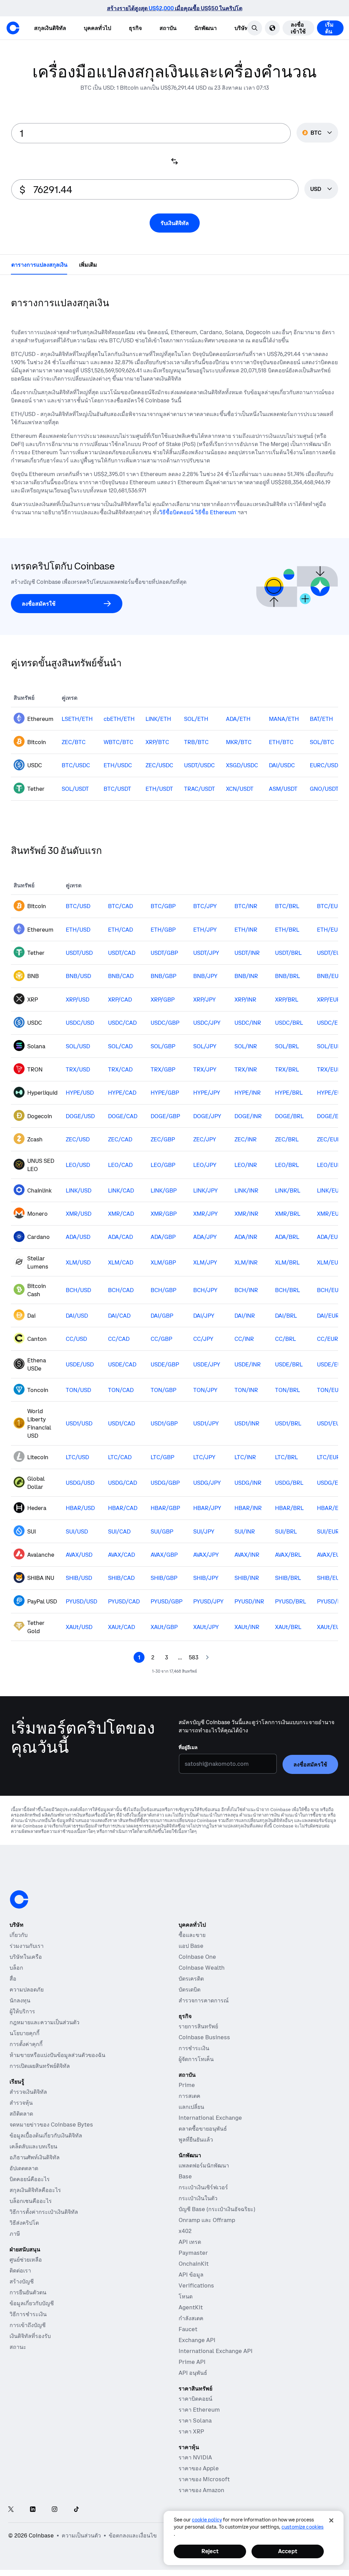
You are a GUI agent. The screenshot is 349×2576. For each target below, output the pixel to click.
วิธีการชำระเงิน (28, 2326)
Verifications (196, 2297)
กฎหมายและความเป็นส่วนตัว (44, 2034)
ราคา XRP (191, 2443)
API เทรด (190, 2254)
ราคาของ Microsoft (204, 2491)
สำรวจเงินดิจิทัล (28, 2104)
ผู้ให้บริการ (22, 2023)
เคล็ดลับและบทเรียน (33, 2158)
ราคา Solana (195, 2432)
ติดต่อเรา (20, 2282)
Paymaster (193, 2265)
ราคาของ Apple (199, 2480)
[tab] (39, 265)
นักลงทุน (20, 2012)
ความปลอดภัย (27, 2001)
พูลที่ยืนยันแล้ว (196, 2151)
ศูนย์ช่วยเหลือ (26, 2271)
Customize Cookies (302, 2527)
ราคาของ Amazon (201, 2502)
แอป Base (191, 1958)
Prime (187, 2097)
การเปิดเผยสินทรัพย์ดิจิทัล (40, 2078)
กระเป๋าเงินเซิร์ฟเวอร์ (203, 2199)
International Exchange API (216, 2363)
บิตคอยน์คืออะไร (30, 2191)
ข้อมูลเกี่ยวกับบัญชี (32, 2315)
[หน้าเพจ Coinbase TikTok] (76, 2522)
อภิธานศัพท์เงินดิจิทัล (35, 2169)
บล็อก (16, 1980)
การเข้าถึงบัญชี (28, 2337)
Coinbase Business (204, 2049)
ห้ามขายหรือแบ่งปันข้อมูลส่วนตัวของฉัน (57, 2067)
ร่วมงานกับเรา (27, 1958)
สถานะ (18, 2359)
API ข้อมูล (191, 2286)
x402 (185, 2243)
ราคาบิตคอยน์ (195, 2411)
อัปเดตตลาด (24, 2180)
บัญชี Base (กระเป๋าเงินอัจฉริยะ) (217, 2221)
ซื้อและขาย (192, 1947)
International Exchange (210, 2130)
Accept (288, 2551)
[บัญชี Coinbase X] (11, 2522)
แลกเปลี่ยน (191, 2119)
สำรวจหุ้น (21, 2115)
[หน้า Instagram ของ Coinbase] (55, 2522)
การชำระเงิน (194, 2060)
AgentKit (191, 2319)
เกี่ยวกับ (19, 1947)
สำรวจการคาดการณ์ (204, 2012)
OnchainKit (194, 2276)
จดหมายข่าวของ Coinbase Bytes (51, 2136)
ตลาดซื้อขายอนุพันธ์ (203, 2141)
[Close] (331, 2520)
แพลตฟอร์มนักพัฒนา (204, 2177)
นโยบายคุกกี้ (25, 2045)
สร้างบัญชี (22, 2293)
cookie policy (207, 2520)
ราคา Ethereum (199, 2422)
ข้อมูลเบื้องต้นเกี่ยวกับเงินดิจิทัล (46, 2147)
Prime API (192, 2374)
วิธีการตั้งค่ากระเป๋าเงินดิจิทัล (44, 2224)
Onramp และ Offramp (207, 2232)
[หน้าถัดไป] (207, 1658)
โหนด (186, 2308)
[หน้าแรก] (13, 28)
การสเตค (189, 2108)
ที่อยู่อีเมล (188, 1724)
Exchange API (197, 2352)
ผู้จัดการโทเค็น (196, 2071)
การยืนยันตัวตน (28, 2304)
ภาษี (15, 2246)
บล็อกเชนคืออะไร (31, 2213)
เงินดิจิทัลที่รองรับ (30, 2348)
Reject (210, 2551)
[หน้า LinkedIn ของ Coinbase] (33, 2522)
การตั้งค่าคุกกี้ (26, 2056)
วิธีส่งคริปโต (24, 2235)
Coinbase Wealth (202, 1980)
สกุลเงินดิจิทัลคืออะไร (35, 2202)
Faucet (188, 2341)
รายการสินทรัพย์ (198, 2038)
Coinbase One (197, 1969)
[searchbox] (321, 190)
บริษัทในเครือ (26, 1969)
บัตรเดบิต (189, 2001)
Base (185, 2188)
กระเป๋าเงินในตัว (198, 2210)
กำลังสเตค (191, 2330)
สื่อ (13, 1990)
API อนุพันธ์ (193, 2385)
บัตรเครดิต (191, 1990)
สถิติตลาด (21, 2126)
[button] (336, 28)
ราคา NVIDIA (195, 2469)
